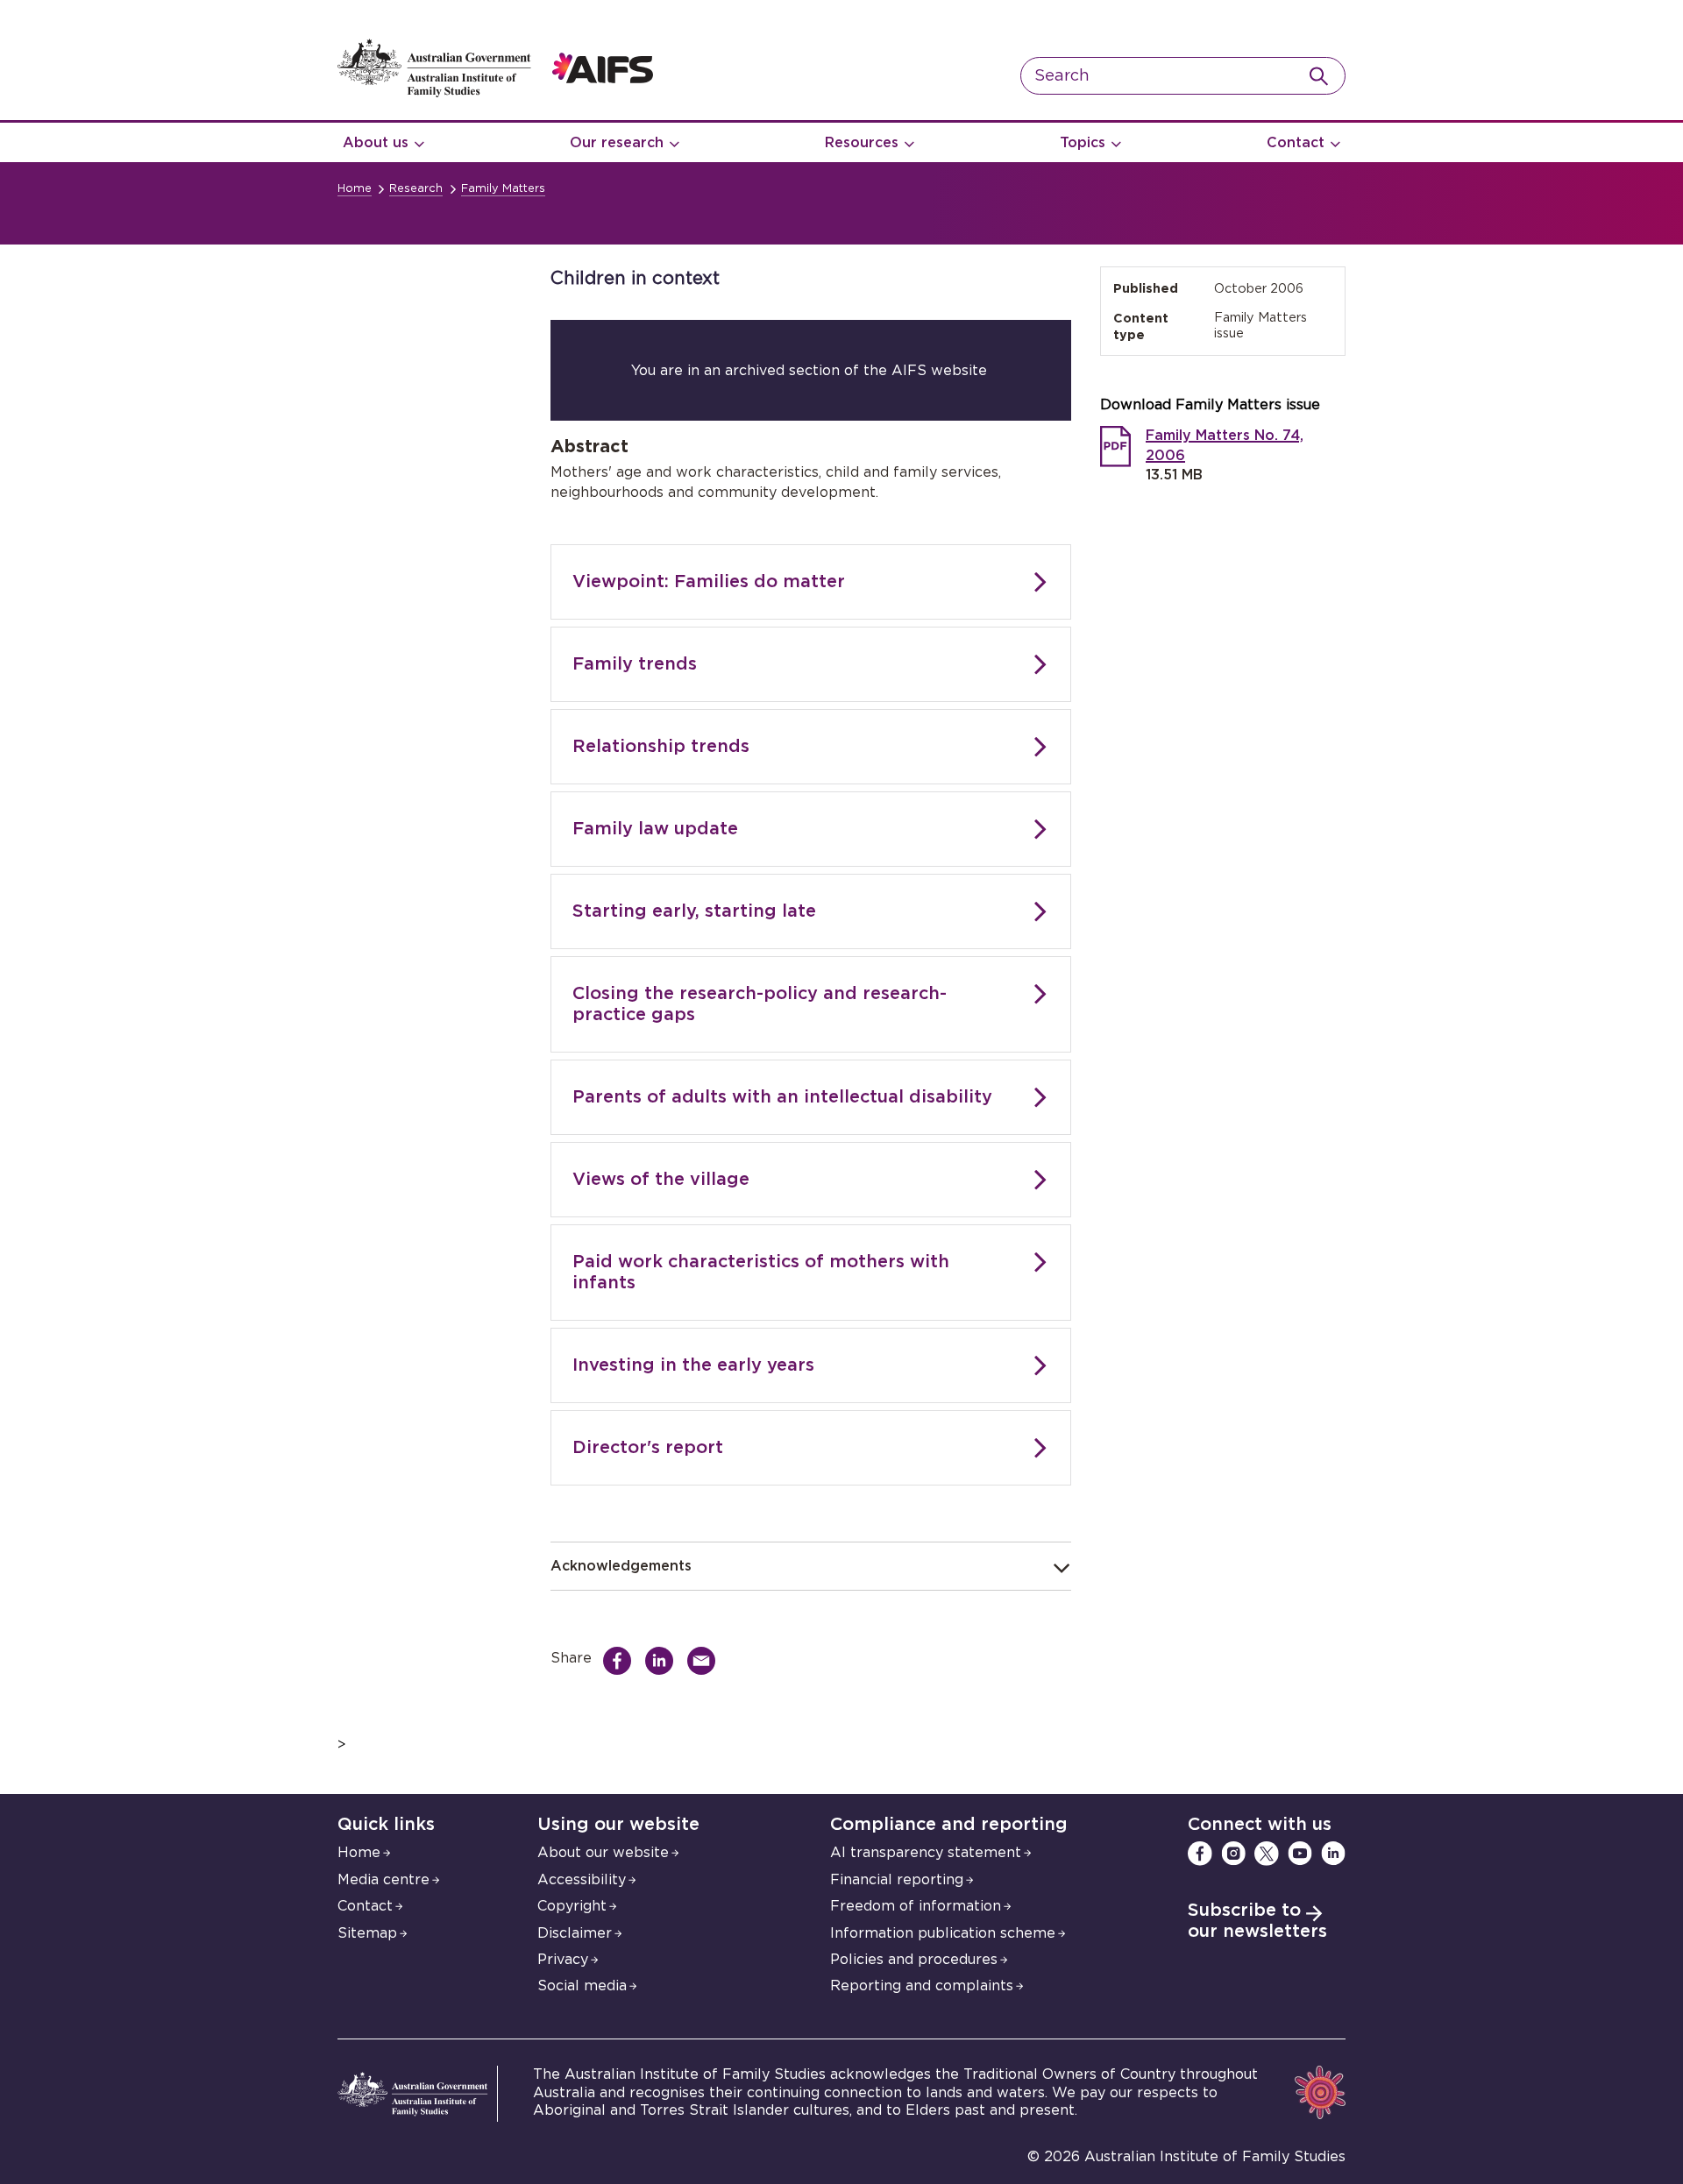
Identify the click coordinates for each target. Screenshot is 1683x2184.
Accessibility (582, 1880)
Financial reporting (897, 1880)
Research (416, 189)
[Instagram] (1233, 1854)
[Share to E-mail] (706, 1661)
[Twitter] (1267, 1854)
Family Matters (503, 189)
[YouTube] (1300, 1854)
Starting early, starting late (694, 911)
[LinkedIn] (1333, 1854)
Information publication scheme (943, 1933)
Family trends (635, 664)
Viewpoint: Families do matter (709, 582)
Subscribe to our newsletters (1257, 1921)
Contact (1296, 143)
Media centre (383, 1880)
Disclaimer (575, 1933)
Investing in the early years (693, 1365)
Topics (1083, 143)
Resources (862, 143)
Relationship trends (661, 747)
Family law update (655, 829)
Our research (617, 143)
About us (376, 143)
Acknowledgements (621, 1566)
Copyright (572, 1906)
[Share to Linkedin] (664, 1661)
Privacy (563, 1960)
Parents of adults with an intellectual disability (782, 1097)
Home (355, 189)
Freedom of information (916, 1906)
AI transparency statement (926, 1853)
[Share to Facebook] (621, 1661)
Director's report (648, 1448)
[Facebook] (1200, 1854)
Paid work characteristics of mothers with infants (761, 1273)
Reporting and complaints (922, 1986)
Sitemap (367, 1933)
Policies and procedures (914, 1960)
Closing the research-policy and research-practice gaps (760, 1004)
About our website (603, 1853)
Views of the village (661, 1180)
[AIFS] (495, 93)
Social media (582, 1986)
